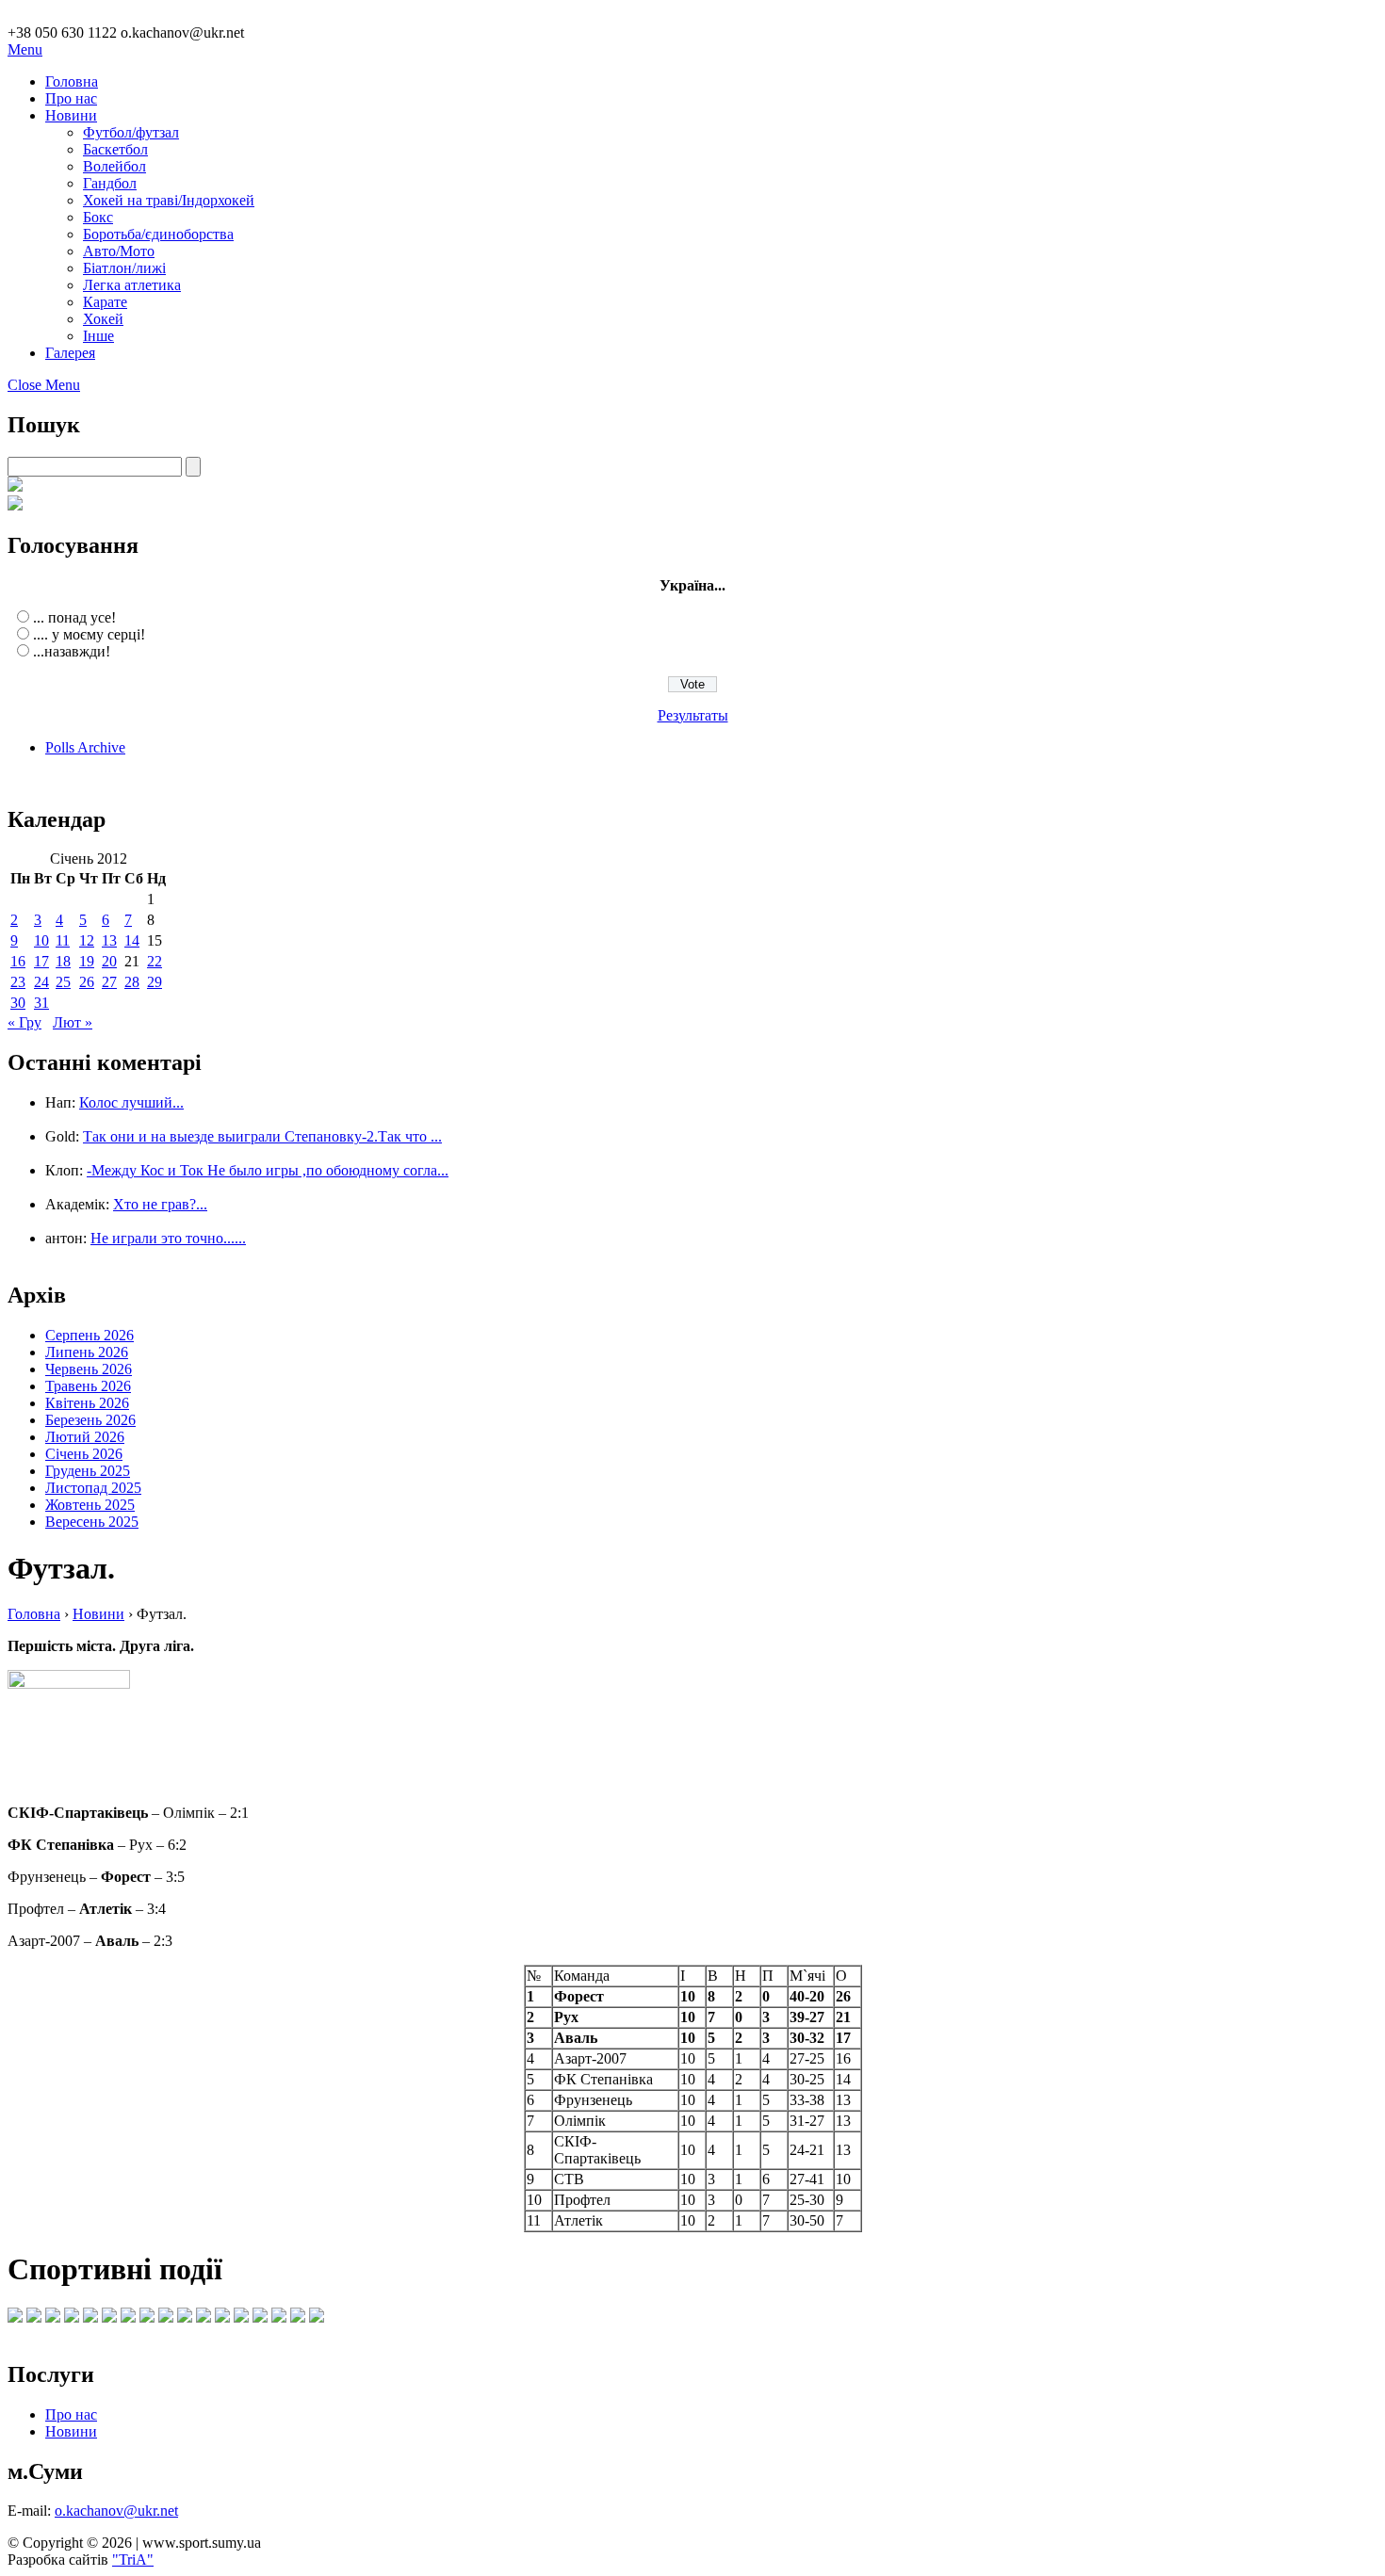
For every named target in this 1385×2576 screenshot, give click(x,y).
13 (109, 940)
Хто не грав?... (160, 1204)
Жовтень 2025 (90, 1505)
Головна (72, 81)
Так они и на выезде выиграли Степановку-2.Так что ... (262, 1136)
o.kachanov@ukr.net (116, 2511)
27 (109, 982)
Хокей (103, 319)
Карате (105, 302)
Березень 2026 (90, 1420)
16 (18, 961)
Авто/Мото (119, 251)
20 (109, 961)
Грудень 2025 (88, 1471)
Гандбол (110, 183)
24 (41, 982)
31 (41, 1003)
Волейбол (114, 166)
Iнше (98, 336)
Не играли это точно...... (168, 1238)
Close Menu (44, 385)
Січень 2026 (84, 1454)
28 (132, 982)
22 (155, 961)
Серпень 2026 (90, 1335)
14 (132, 940)
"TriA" (133, 2560)
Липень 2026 (87, 1352)
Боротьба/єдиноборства (158, 234)
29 (155, 982)
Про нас (71, 98)
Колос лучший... (131, 1102)
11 (63, 940)
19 (87, 961)
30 (18, 1003)
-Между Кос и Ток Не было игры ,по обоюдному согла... (268, 1170)
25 (63, 982)
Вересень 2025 (92, 1522)
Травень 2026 (88, 1386)
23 (18, 982)
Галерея (70, 353)
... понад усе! (74, 617)
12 (87, 940)
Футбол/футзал (131, 132)
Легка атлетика (132, 285)
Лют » (73, 1022)
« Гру (24, 1022)
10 (41, 940)
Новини (71, 115)
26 (87, 982)
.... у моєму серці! (89, 634)
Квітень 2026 (87, 1403)
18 (63, 961)
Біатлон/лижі (124, 268)
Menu (25, 49)
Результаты (693, 715)
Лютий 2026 (85, 1437)
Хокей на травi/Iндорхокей (169, 200)
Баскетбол (115, 149)
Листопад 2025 (93, 1488)
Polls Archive (85, 747)
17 (41, 961)
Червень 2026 (89, 1369)
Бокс (98, 217)
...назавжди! (72, 651)
